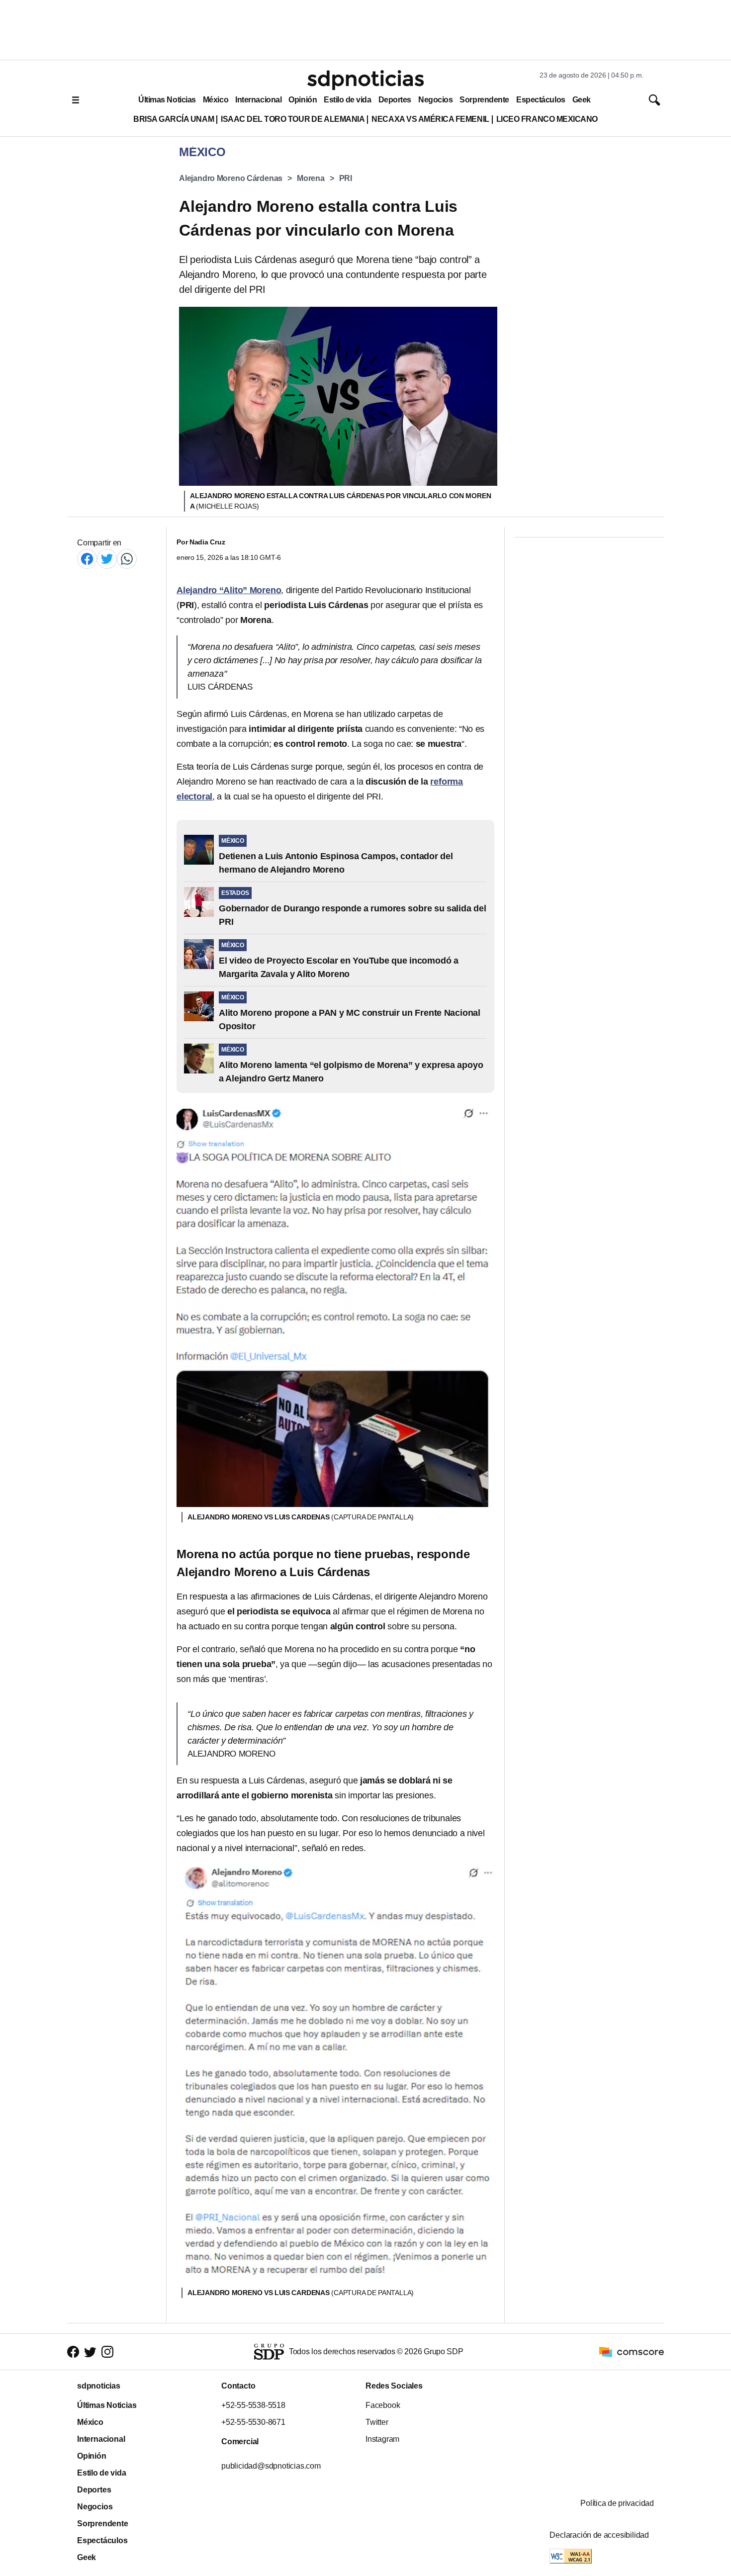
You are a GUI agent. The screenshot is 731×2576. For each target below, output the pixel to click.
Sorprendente (484, 100)
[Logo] (365, 80)
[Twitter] (107, 559)
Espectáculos (541, 100)
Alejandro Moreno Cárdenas (231, 178)
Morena (311, 178)
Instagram (382, 2439)
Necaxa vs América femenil (430, 119)
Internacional (258, 100)
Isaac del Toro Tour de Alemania (293, 119)
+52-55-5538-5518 (253, 2405)
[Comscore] (632, 2351)
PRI (346, 178)
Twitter (377, 2422)
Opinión (303, 100)
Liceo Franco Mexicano (547, 119)
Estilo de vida (347, 100)
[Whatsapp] (127, 559)
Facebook (383, 2405)
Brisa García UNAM (174, 119)
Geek (582, 100)
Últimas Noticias (167, 100)
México (216, 100)
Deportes (395, 100)
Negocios (435, 100)
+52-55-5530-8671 (253, 2422)
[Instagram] (107, 2352)
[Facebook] (87, 559)
